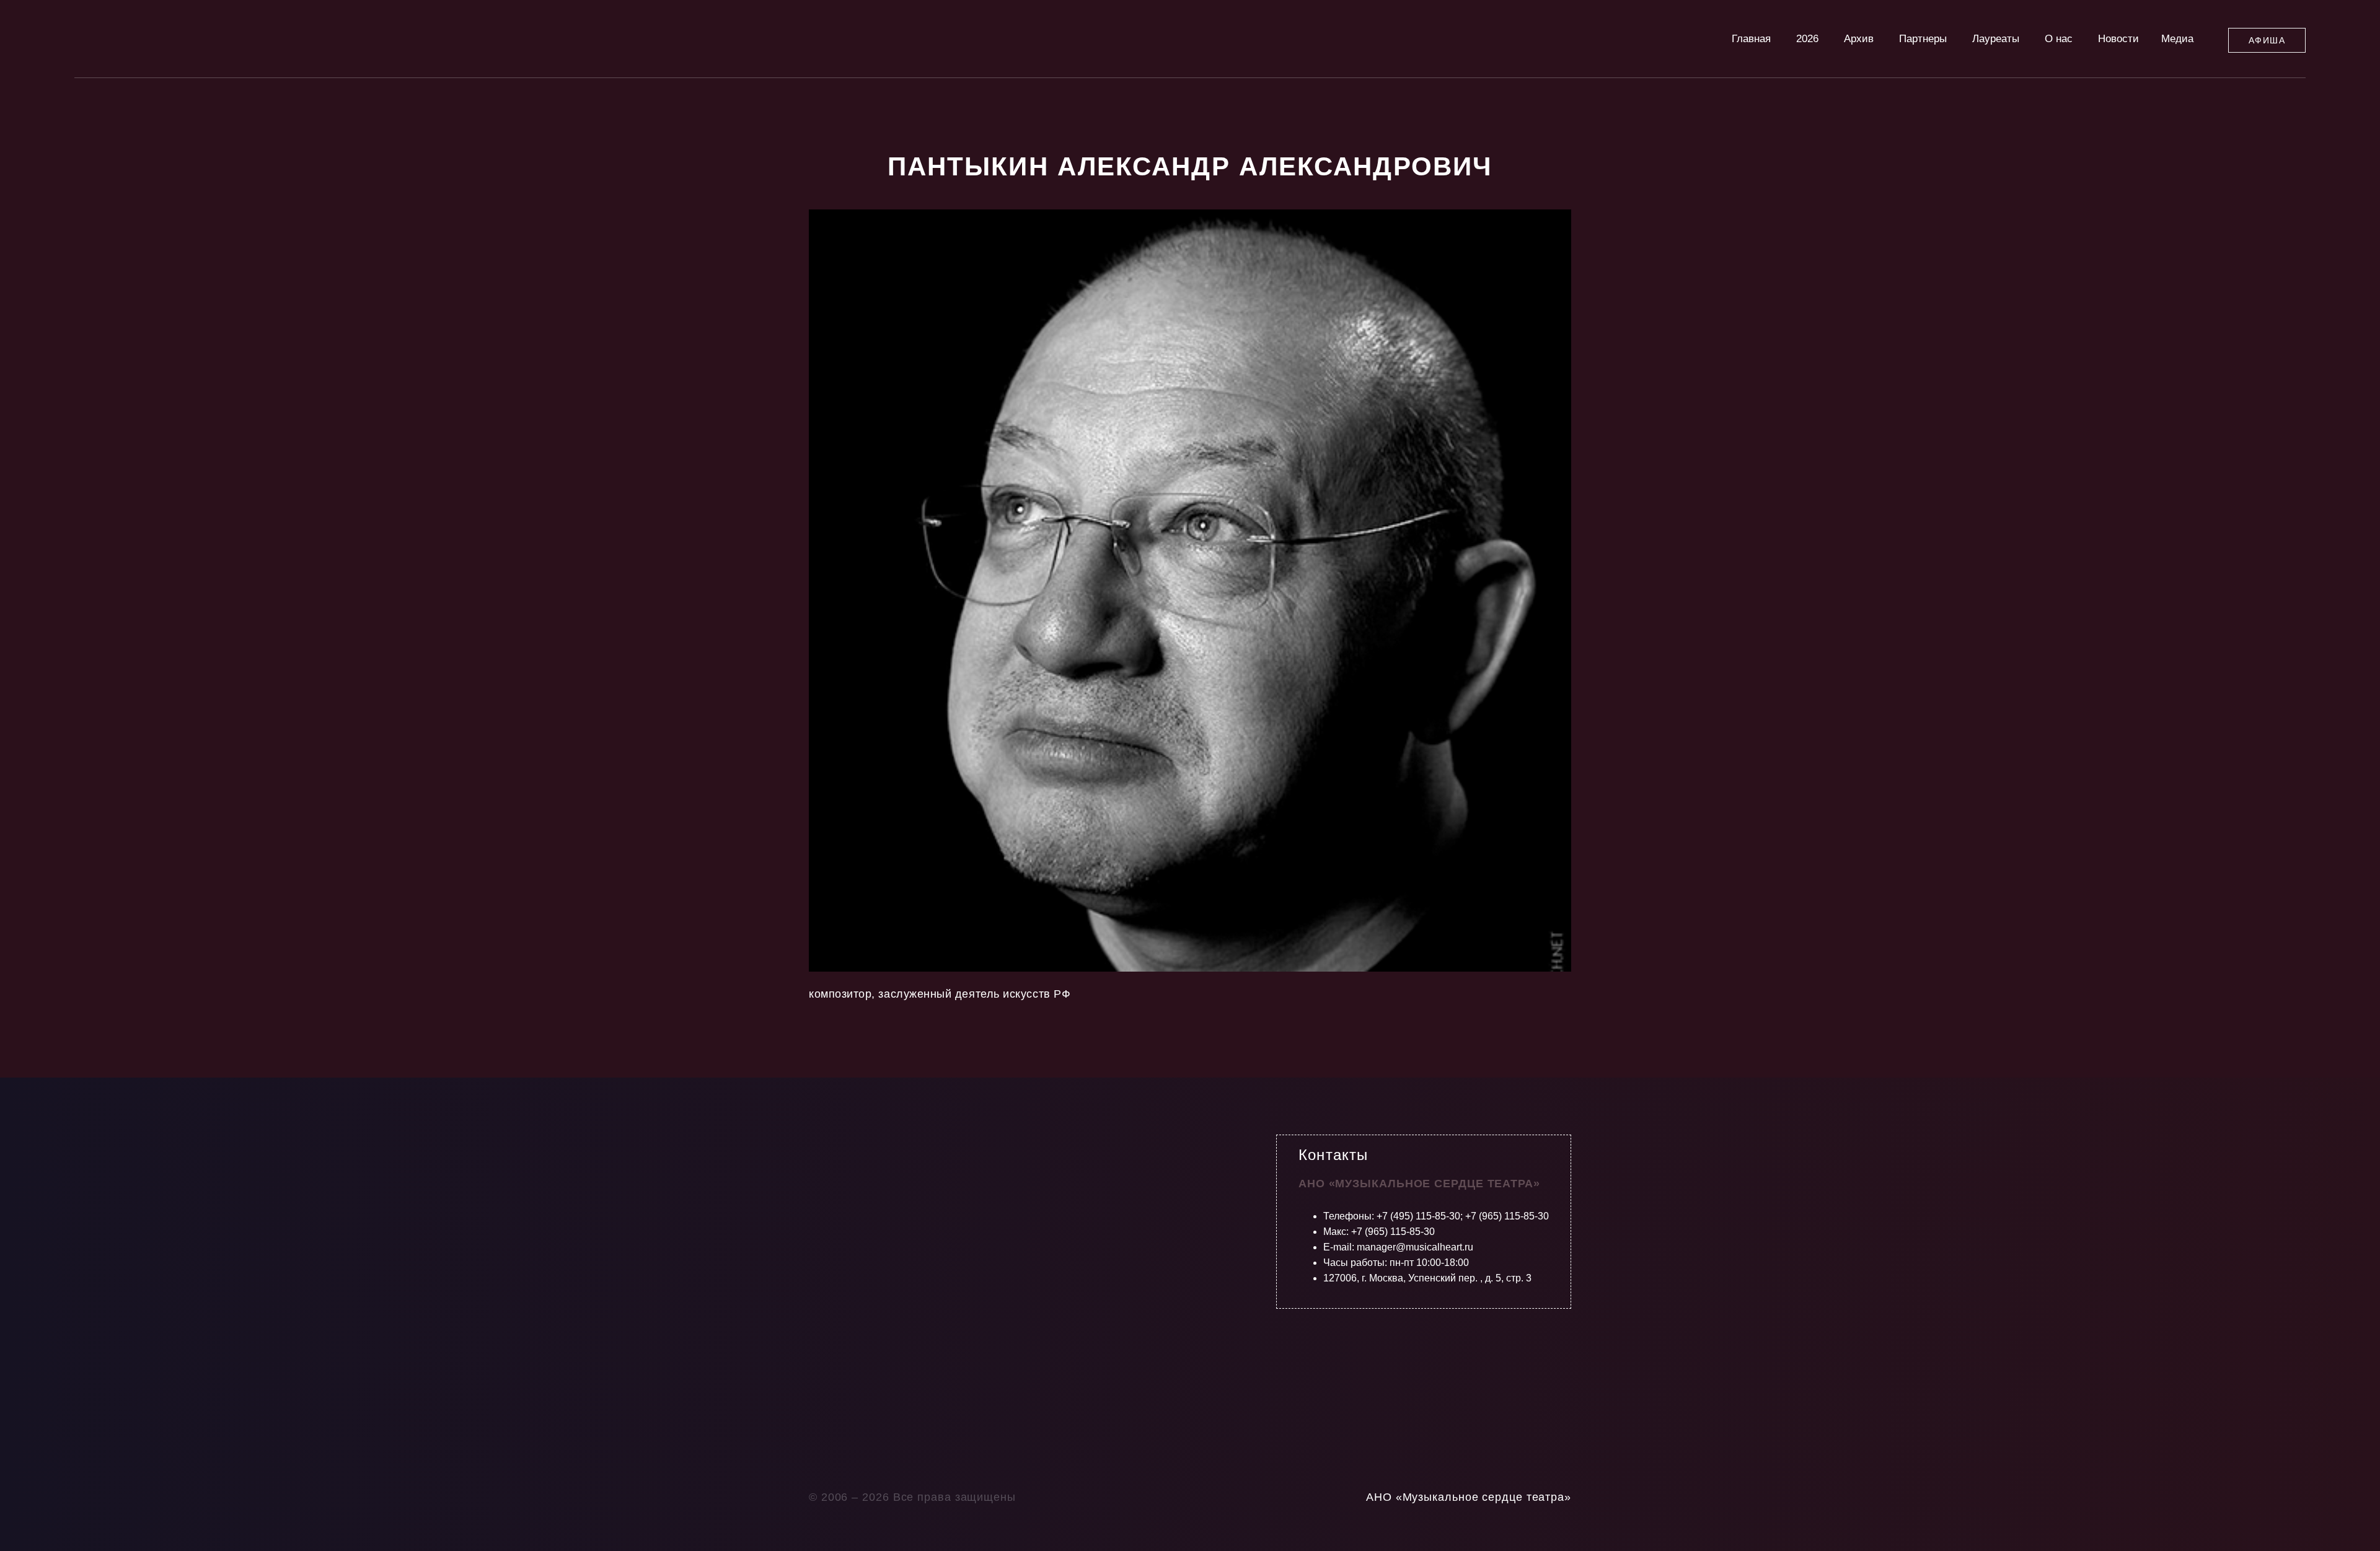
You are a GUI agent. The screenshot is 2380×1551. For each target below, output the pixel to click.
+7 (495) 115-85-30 (1418, 1216)
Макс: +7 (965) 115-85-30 (1379, 1232)
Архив (1859, 39)
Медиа (2177, 39)
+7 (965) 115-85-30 (1507, 1216)
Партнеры (1923, 39)
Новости (2118, 39)
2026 (1807, 39)
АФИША (2267, 40)
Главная (1751, 39)
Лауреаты (1996, 39)
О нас (2059, 39)
